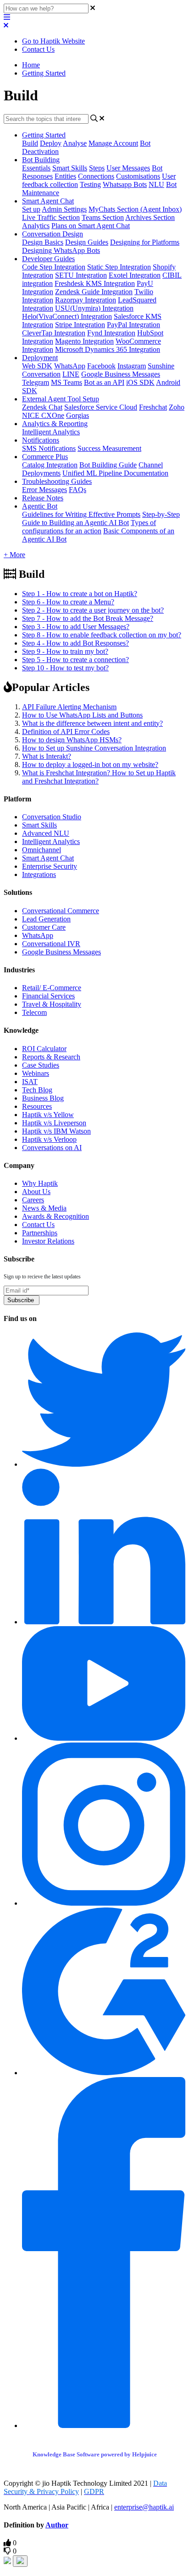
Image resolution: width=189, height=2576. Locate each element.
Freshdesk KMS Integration (95, 283)
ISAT (30, 1082)
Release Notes (43, 498)
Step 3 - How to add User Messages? (76, 627)
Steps (97, 168)
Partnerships (40, 1233)
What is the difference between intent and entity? (92, 723)
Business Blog (43, 1098)
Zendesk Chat (42, 407)
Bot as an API (104, 382)
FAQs (78, 490)
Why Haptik (40, 1183)
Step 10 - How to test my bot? (65, 668)
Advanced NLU (46, 833)
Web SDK (37, 366)
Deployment (40, 358)
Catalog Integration (50, 465)
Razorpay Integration (86, 300)
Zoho (177, 407)
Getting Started (44, 73)
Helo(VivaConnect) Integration (67, 316)
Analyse (75, 143)
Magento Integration (84, 341)
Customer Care (44, 927)
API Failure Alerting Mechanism (69, 707)
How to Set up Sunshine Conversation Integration (94, 748)
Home (31, 65)
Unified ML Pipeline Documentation (115, 473)
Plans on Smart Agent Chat (91, 226)
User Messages (128, 168)
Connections (96, 176)
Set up (31, 209)
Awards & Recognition (56, 1216)
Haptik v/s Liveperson (54, 1123)
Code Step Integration (54, 267)
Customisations (138, 176)
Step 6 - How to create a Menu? (68, 602)
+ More (14, 555)
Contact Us (38, 49)
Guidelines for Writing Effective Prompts (81, 514)
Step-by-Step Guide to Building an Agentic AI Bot (101, 518)
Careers (33, 1200)
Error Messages (44, 490)
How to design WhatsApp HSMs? (72, 740)
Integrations (39, 874)
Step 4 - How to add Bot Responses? (75, 643)
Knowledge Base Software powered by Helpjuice (95, 2454)
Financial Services (48, 996)
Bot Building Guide (108, 465)
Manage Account (113, 143)
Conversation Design (53, 234)
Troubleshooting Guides (57, 481)
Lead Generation (46, 919)
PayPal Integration (133, 325)
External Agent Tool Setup (61, 399)
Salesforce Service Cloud (101, 407)
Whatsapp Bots (125, 184)
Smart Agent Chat (48, 201)
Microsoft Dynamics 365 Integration (108, 349)
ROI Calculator (44, 1049)
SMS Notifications (49, 448)
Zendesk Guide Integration (94, 292)
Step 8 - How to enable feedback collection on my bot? (102, 635)
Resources (37, 1106)
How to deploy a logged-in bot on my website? (90, 765)
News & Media (44, 1208)
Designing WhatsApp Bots (61, 250)
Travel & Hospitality (52, 1004)
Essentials (36, 168)
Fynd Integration (111, 333)
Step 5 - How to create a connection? (75, 660)
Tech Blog (37, 1090)
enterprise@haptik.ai (144, 2507)
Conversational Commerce (61, 911)
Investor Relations (48, 1241)
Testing (90, 184)
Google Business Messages (121, 374)
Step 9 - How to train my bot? (65, 651)
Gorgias (78, 415)
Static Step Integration (119, 267)
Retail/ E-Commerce (52, 988)
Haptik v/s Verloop (49, 1139)
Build (30, 143)
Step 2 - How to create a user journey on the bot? (93, 610)
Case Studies (41, 1065)
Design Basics (43, 242)
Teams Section (103, 217)
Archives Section (150, 217)
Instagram (132, 366)
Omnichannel (42, 850)
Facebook (101, 366)
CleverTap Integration (54, 333)
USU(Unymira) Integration (94, 308)
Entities (65, 176)
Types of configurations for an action (89, 527)
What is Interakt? (47, 756)
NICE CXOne (43, 415)
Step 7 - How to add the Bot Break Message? (88, 618)
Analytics (36, 226)
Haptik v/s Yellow (48, 1115)
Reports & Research (51, 1057)
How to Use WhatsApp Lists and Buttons (82, 715)
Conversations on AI (52, 1148)
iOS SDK (140, 382)
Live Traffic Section (51, 217)
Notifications (41, 440)
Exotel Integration (135, 275)
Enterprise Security (50, 866)
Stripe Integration (80, 325)
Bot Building (41, 160)
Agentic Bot (40, 506)
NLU (156, 184)
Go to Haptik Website (53, 41)
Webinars (36, 1073)
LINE (71, 374)
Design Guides (87, 242)
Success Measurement (109, 448)
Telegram (36, 382)
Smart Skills (70, 168)
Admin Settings (64, 209)
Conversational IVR (51, 944)
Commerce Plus (45, 457)
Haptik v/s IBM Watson (56, 1131)
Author (57, 2525)
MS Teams (67, 382)
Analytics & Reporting (55, 424)
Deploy (51, 143)
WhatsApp (70, 366)
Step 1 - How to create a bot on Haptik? (80, 594)
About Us (36, 1192)
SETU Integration (81, 275)
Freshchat (153, 407)
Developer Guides (48, 259)
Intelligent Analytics (51, 432)
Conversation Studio (52, 817)
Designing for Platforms (145, 242)
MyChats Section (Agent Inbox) (135, 209)
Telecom (34, 1012)
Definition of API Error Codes (66, 732)
